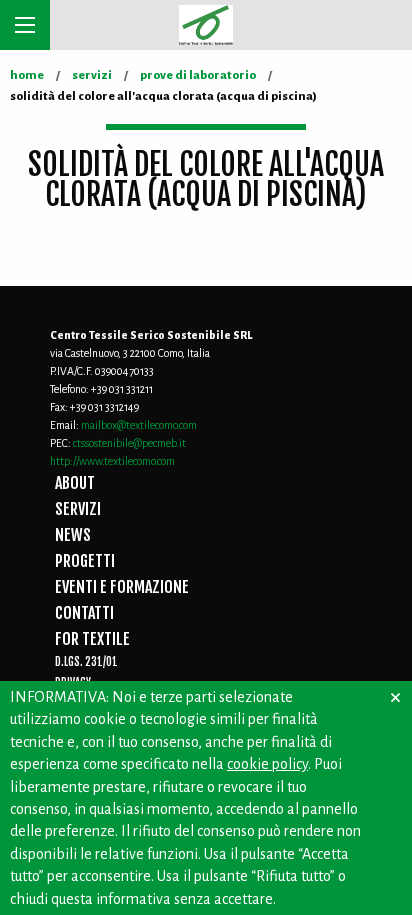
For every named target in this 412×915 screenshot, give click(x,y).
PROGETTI (85, 561)
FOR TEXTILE (92, 639)
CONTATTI (84, 613)
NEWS (73, 535)
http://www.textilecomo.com (112, 461)
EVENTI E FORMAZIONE (122, 587)
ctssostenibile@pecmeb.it (129, 443)
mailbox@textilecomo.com (139, 425)
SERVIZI (78, 509)
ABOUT (75, 483)
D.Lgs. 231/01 (86, 662)
